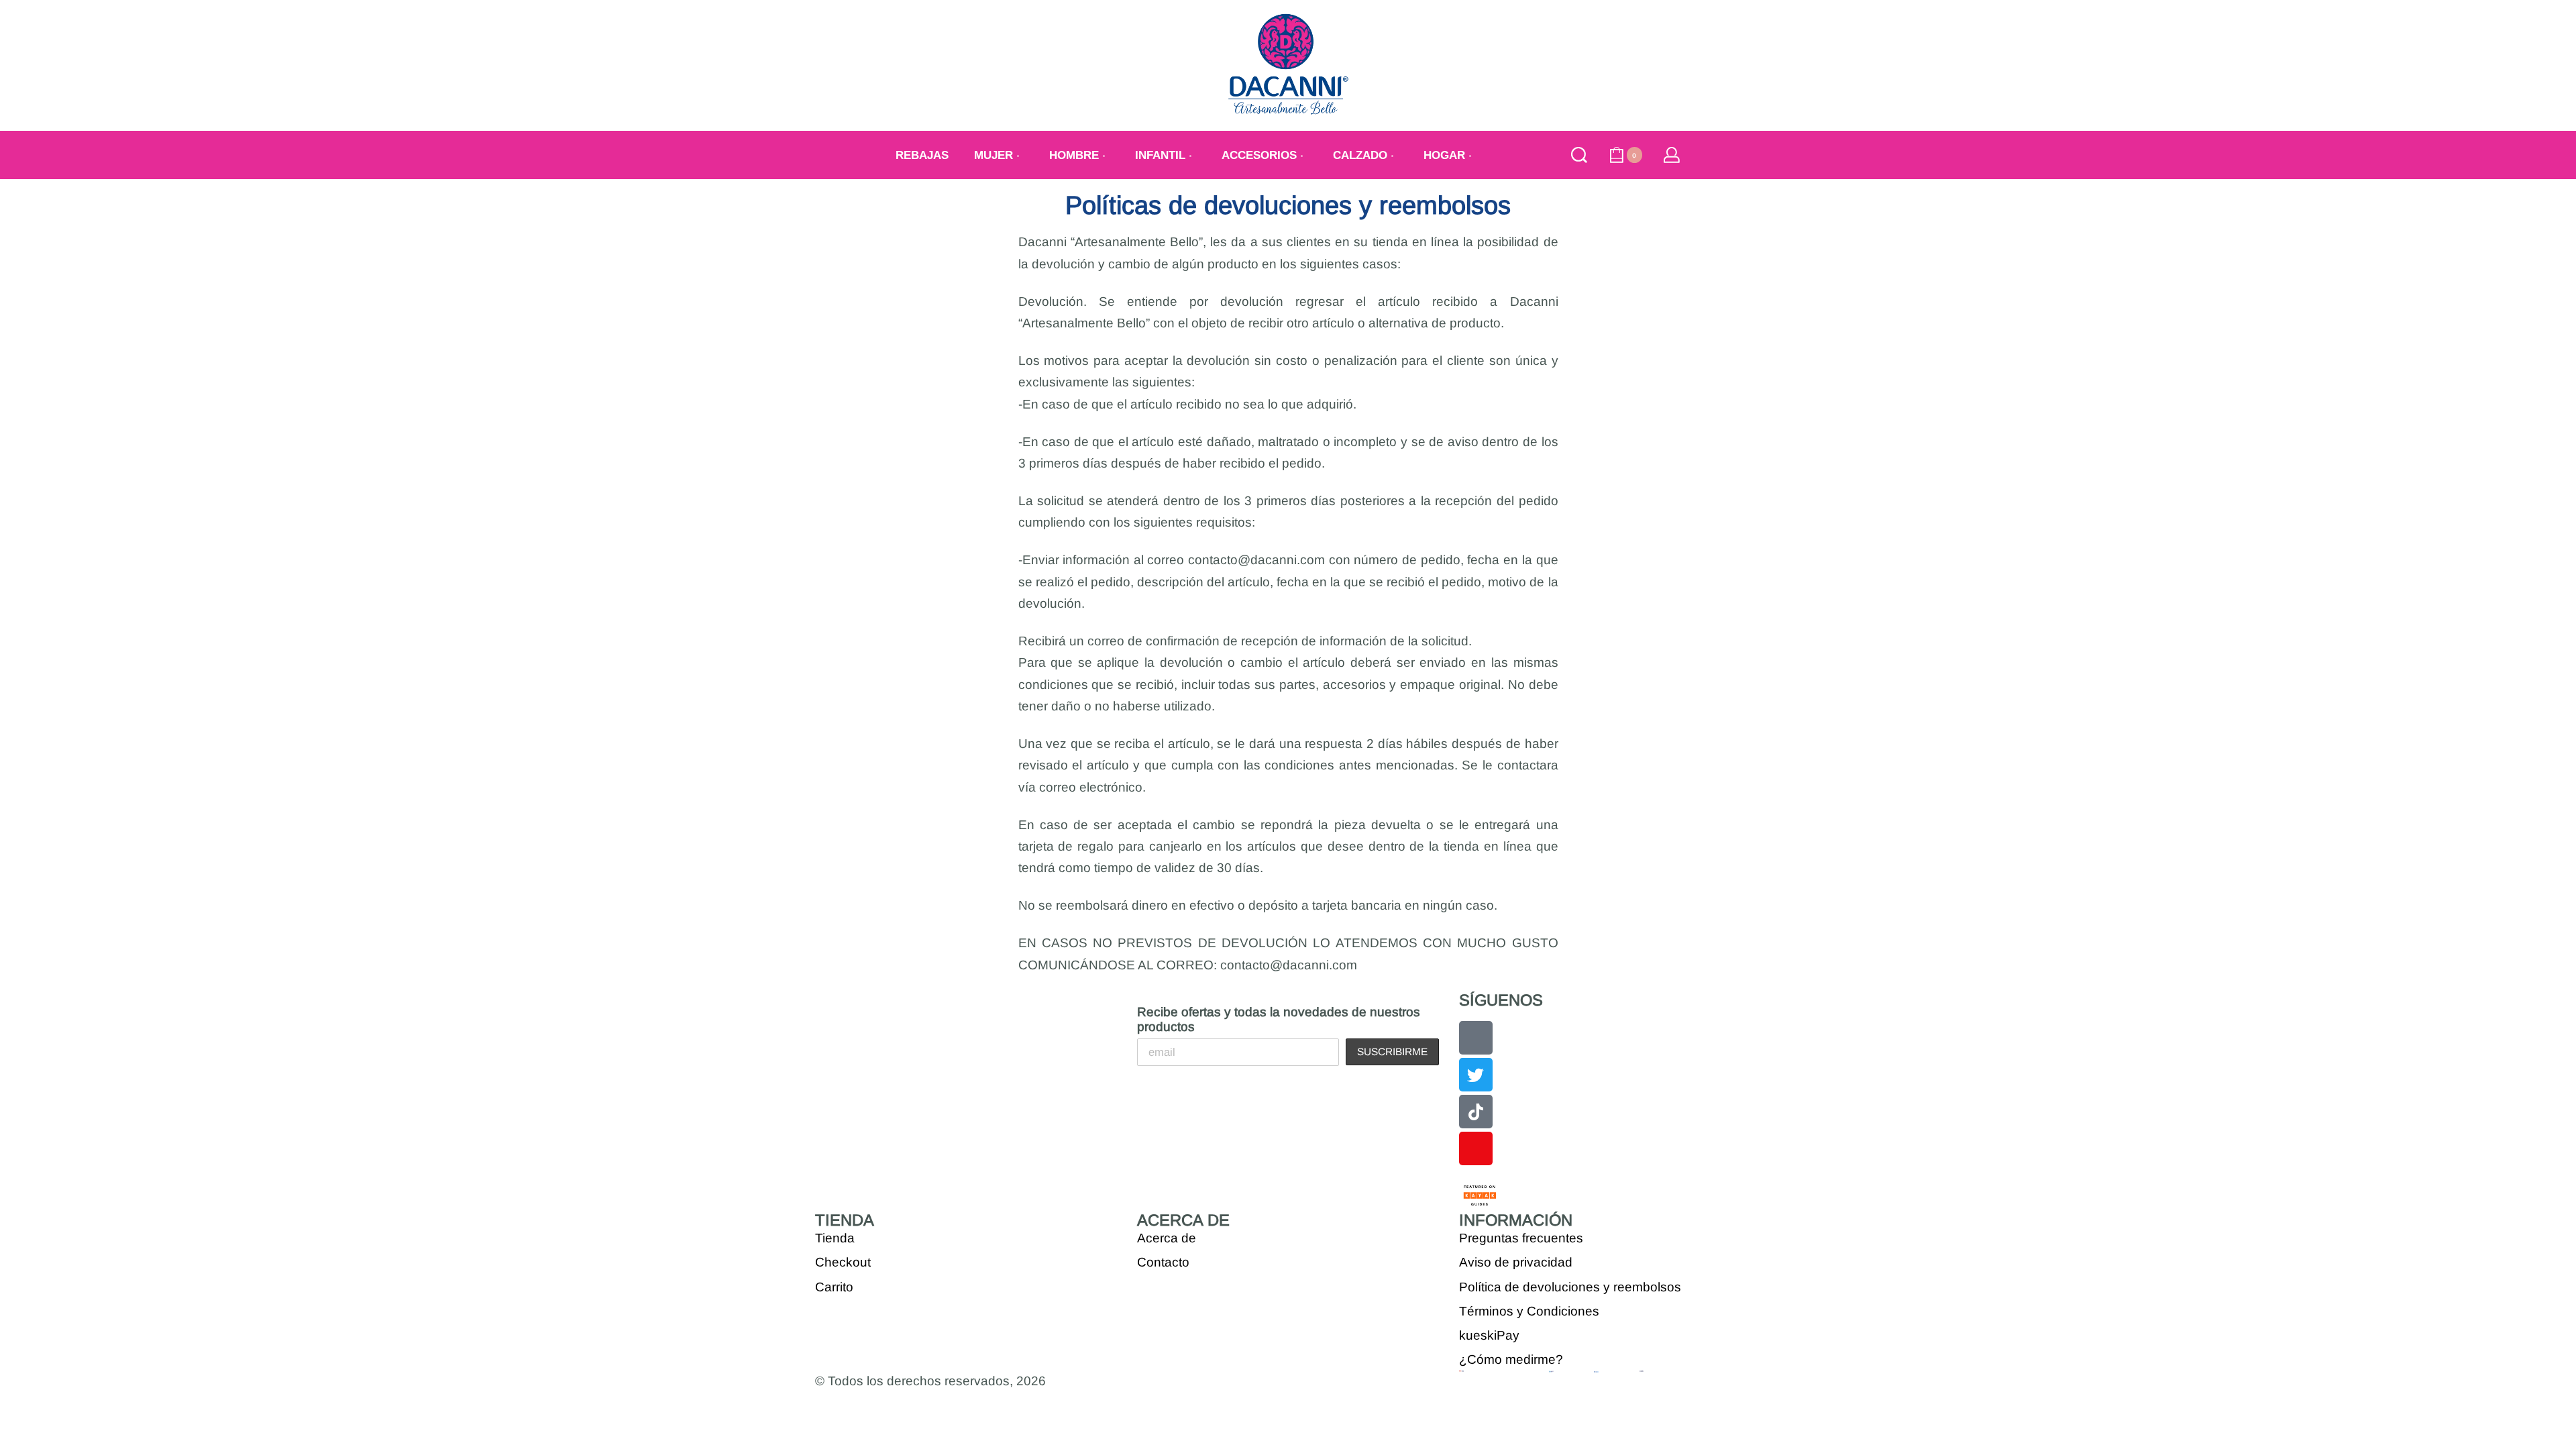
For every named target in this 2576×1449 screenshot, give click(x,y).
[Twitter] (1476, 1075)
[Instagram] (1476, 1148)
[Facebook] (1476, 1038)
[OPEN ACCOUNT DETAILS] (1672, 155)
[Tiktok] (1476, 1112)
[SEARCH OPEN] (1579, 155)
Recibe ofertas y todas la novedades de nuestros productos (1279, 1019)
